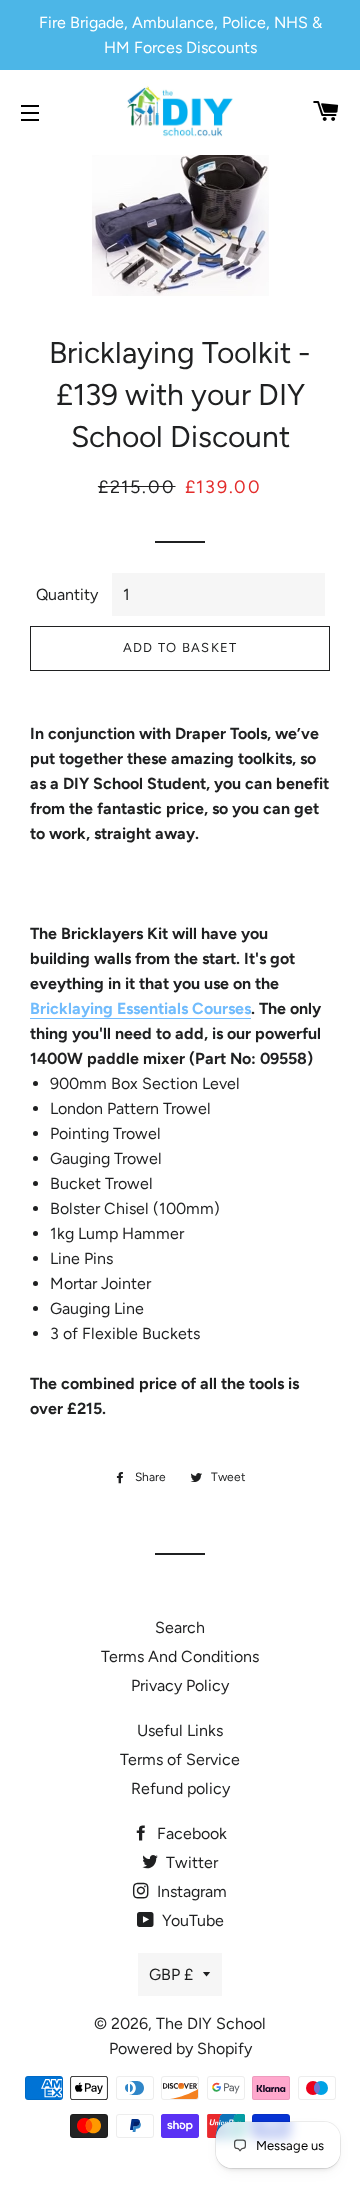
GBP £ (171, 1974)
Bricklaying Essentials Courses (140, 1008)
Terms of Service (180, 1759)
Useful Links (180, 1730)
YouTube (191, 1920)
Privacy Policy (180, 1685)
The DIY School (211, 2023)
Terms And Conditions (180, 1656)
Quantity (67, 594)
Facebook (190, 1833)
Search (180, 1627)
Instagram (190, 1891)
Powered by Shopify (180, 2048)
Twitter (190, 1862)
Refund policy (180, 1788)
